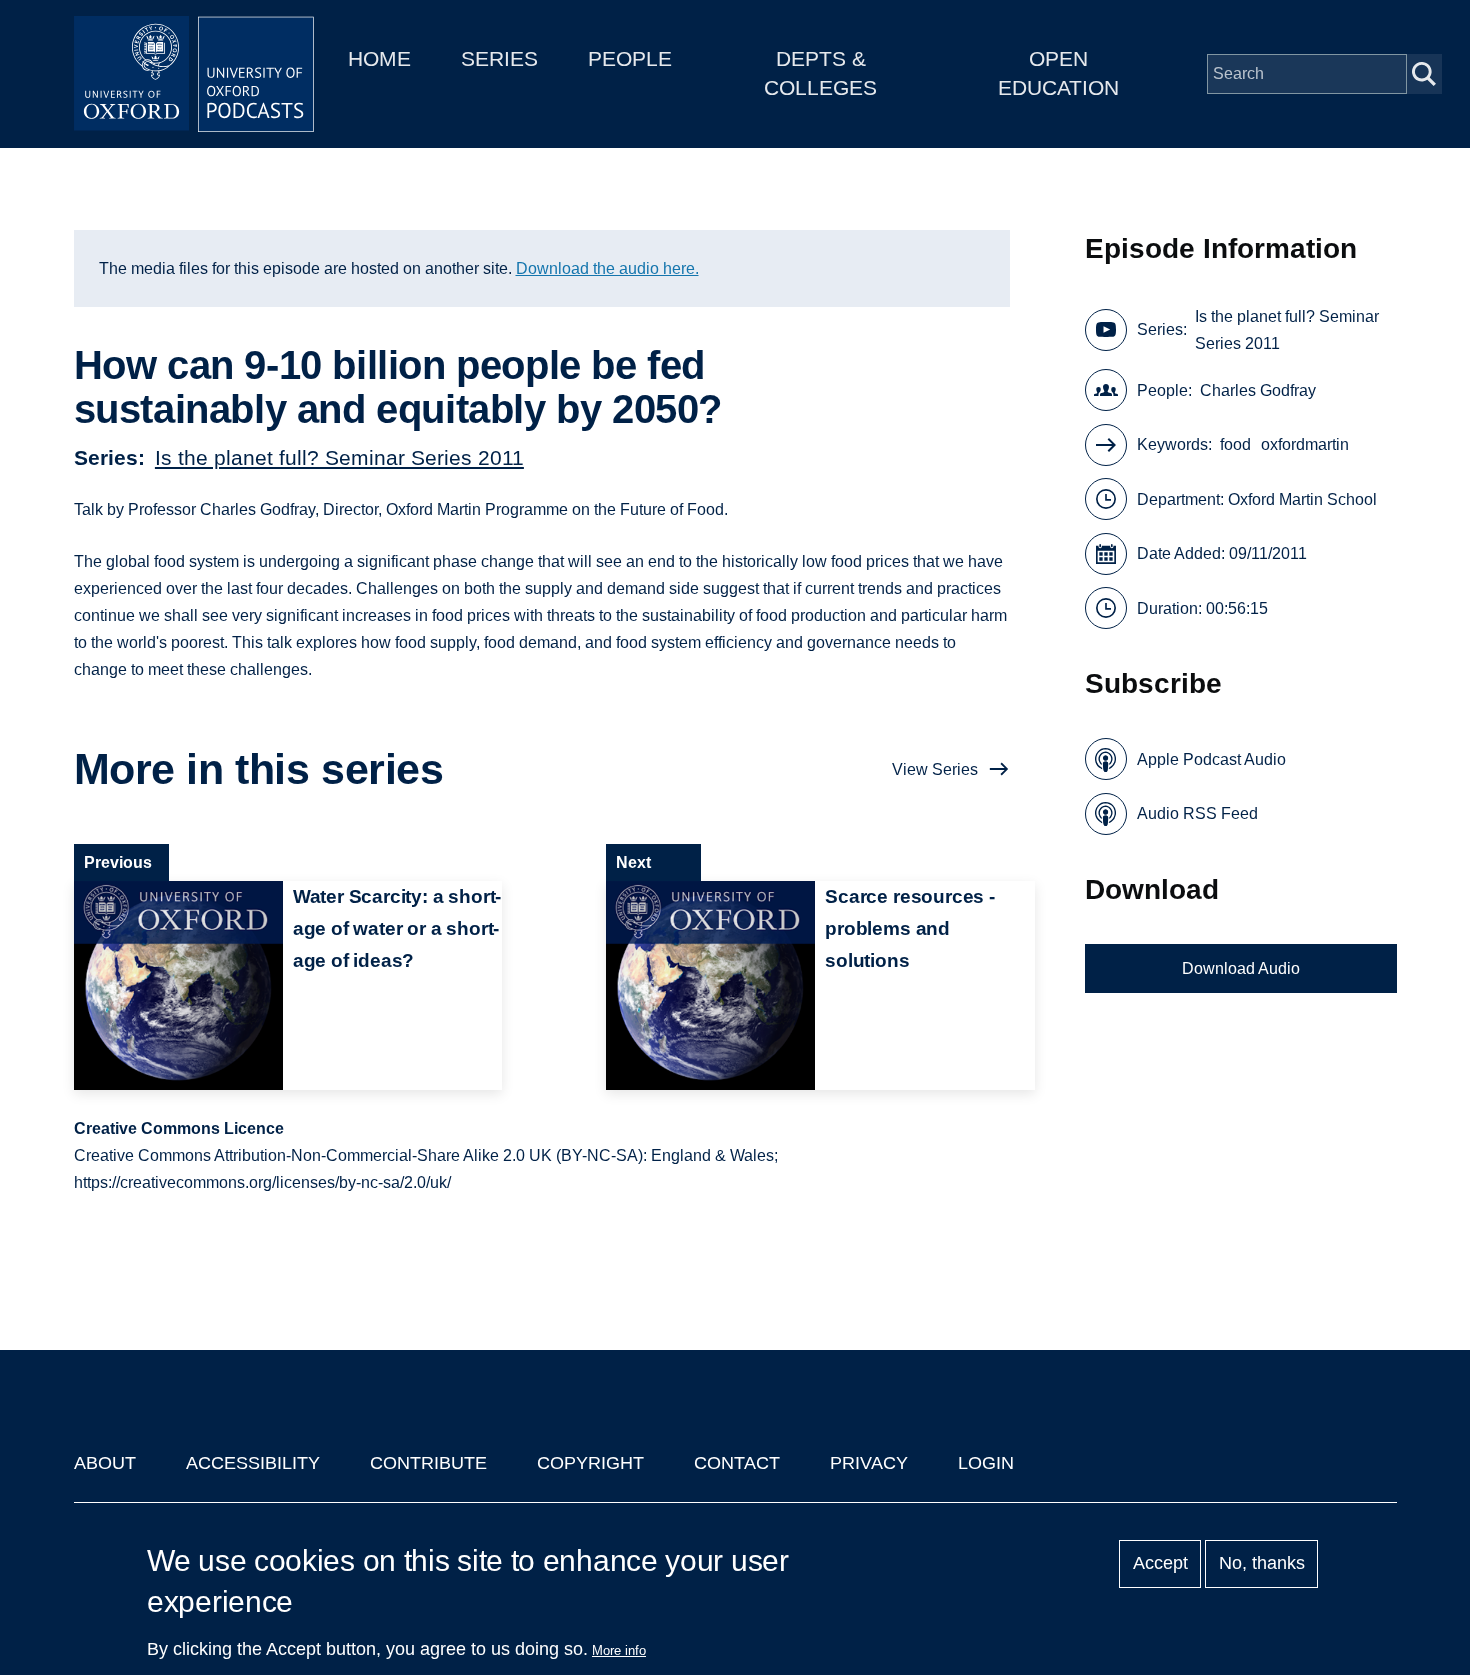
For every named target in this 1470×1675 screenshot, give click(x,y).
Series (499, 58)
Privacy (869, 1463)
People (630, 58)
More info (619, 1650)
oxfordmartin (1305, 444)
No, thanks (1262, 1564)
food (1235, 444)
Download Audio (1241, 968)
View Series (935, 769)
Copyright (590, 1463)
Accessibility (253, 1463)
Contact (737, 1463)
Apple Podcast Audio (1211, 759)
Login (986, 1463)
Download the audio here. (607, 268)
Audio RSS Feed (1197, 813)
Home (379, 58)
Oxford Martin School (1302, 499)
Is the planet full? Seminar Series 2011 (339, 457)
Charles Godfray (1258, 390)
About (105, 1463)
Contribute (428, 1463)
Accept (1160, 1564)
